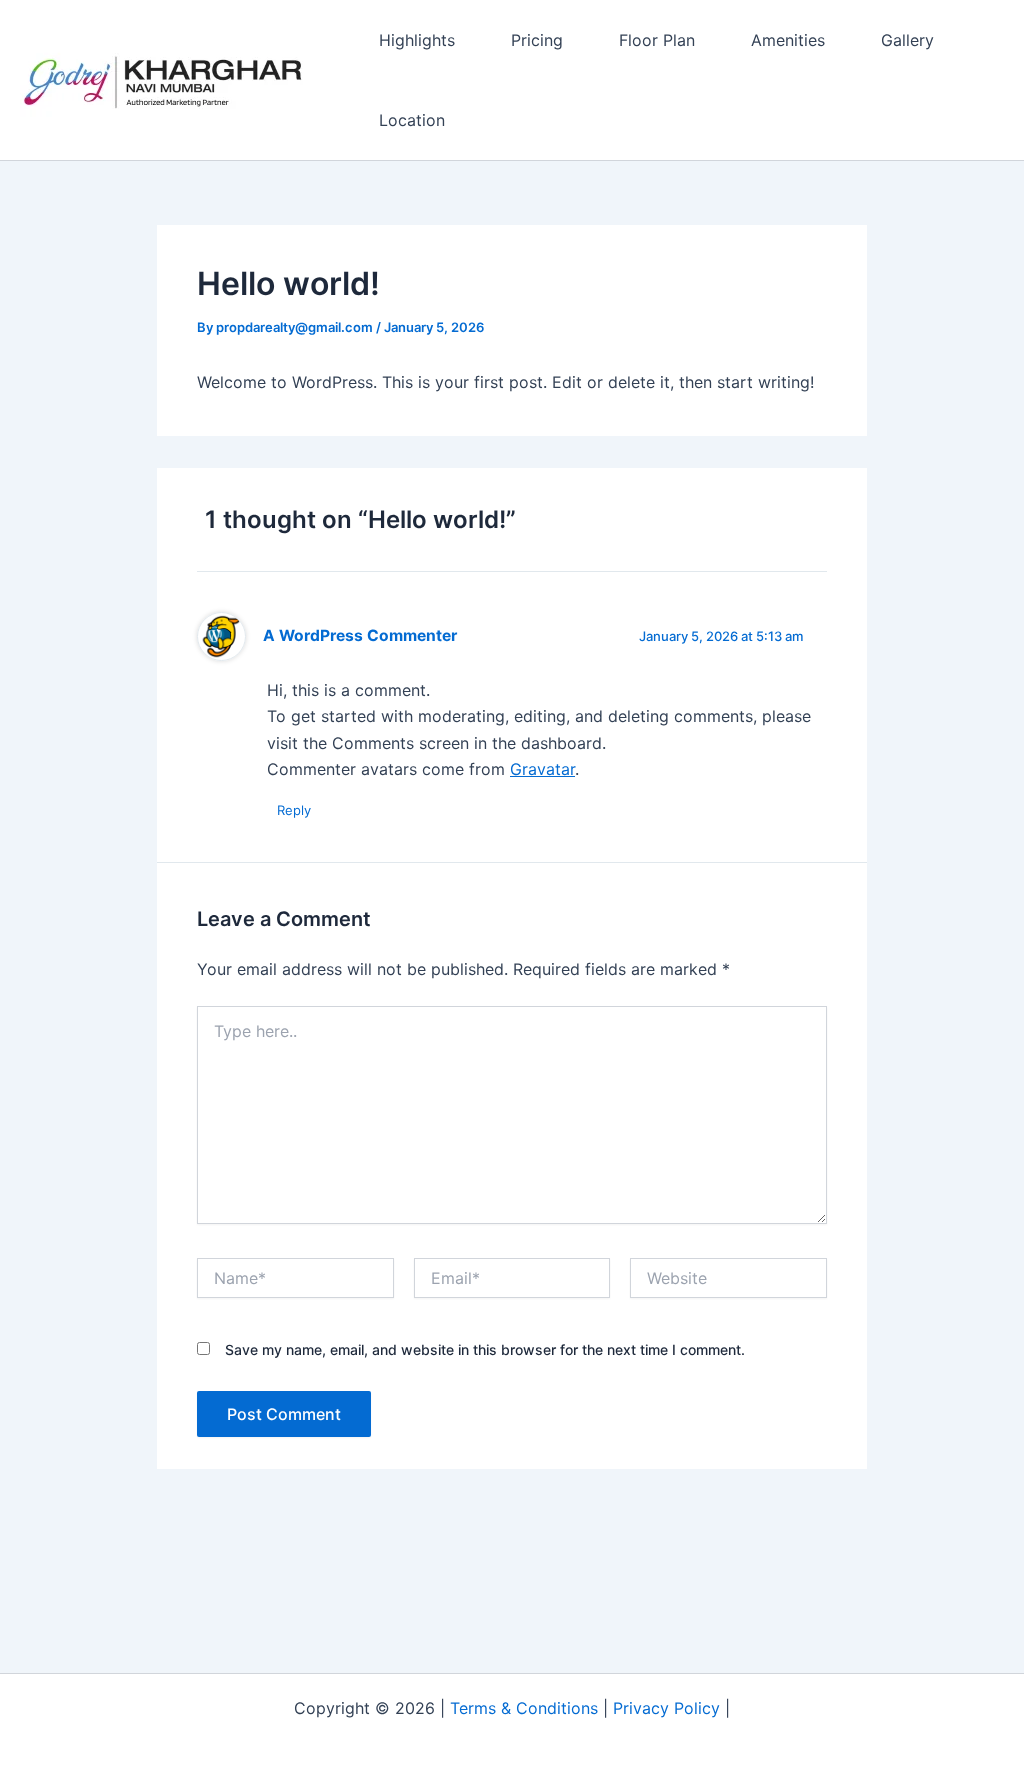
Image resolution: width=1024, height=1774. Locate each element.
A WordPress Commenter (360, 635)
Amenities (788, 40)
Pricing (537, 40)
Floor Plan (657, 40)
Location (412, 120)
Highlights (417, 40)
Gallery (907, 40)
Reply (294, 810)
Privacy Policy (666, 1708)
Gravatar (542, 769)
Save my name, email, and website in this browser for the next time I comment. (485, 1349)
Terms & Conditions (524, 1708)
